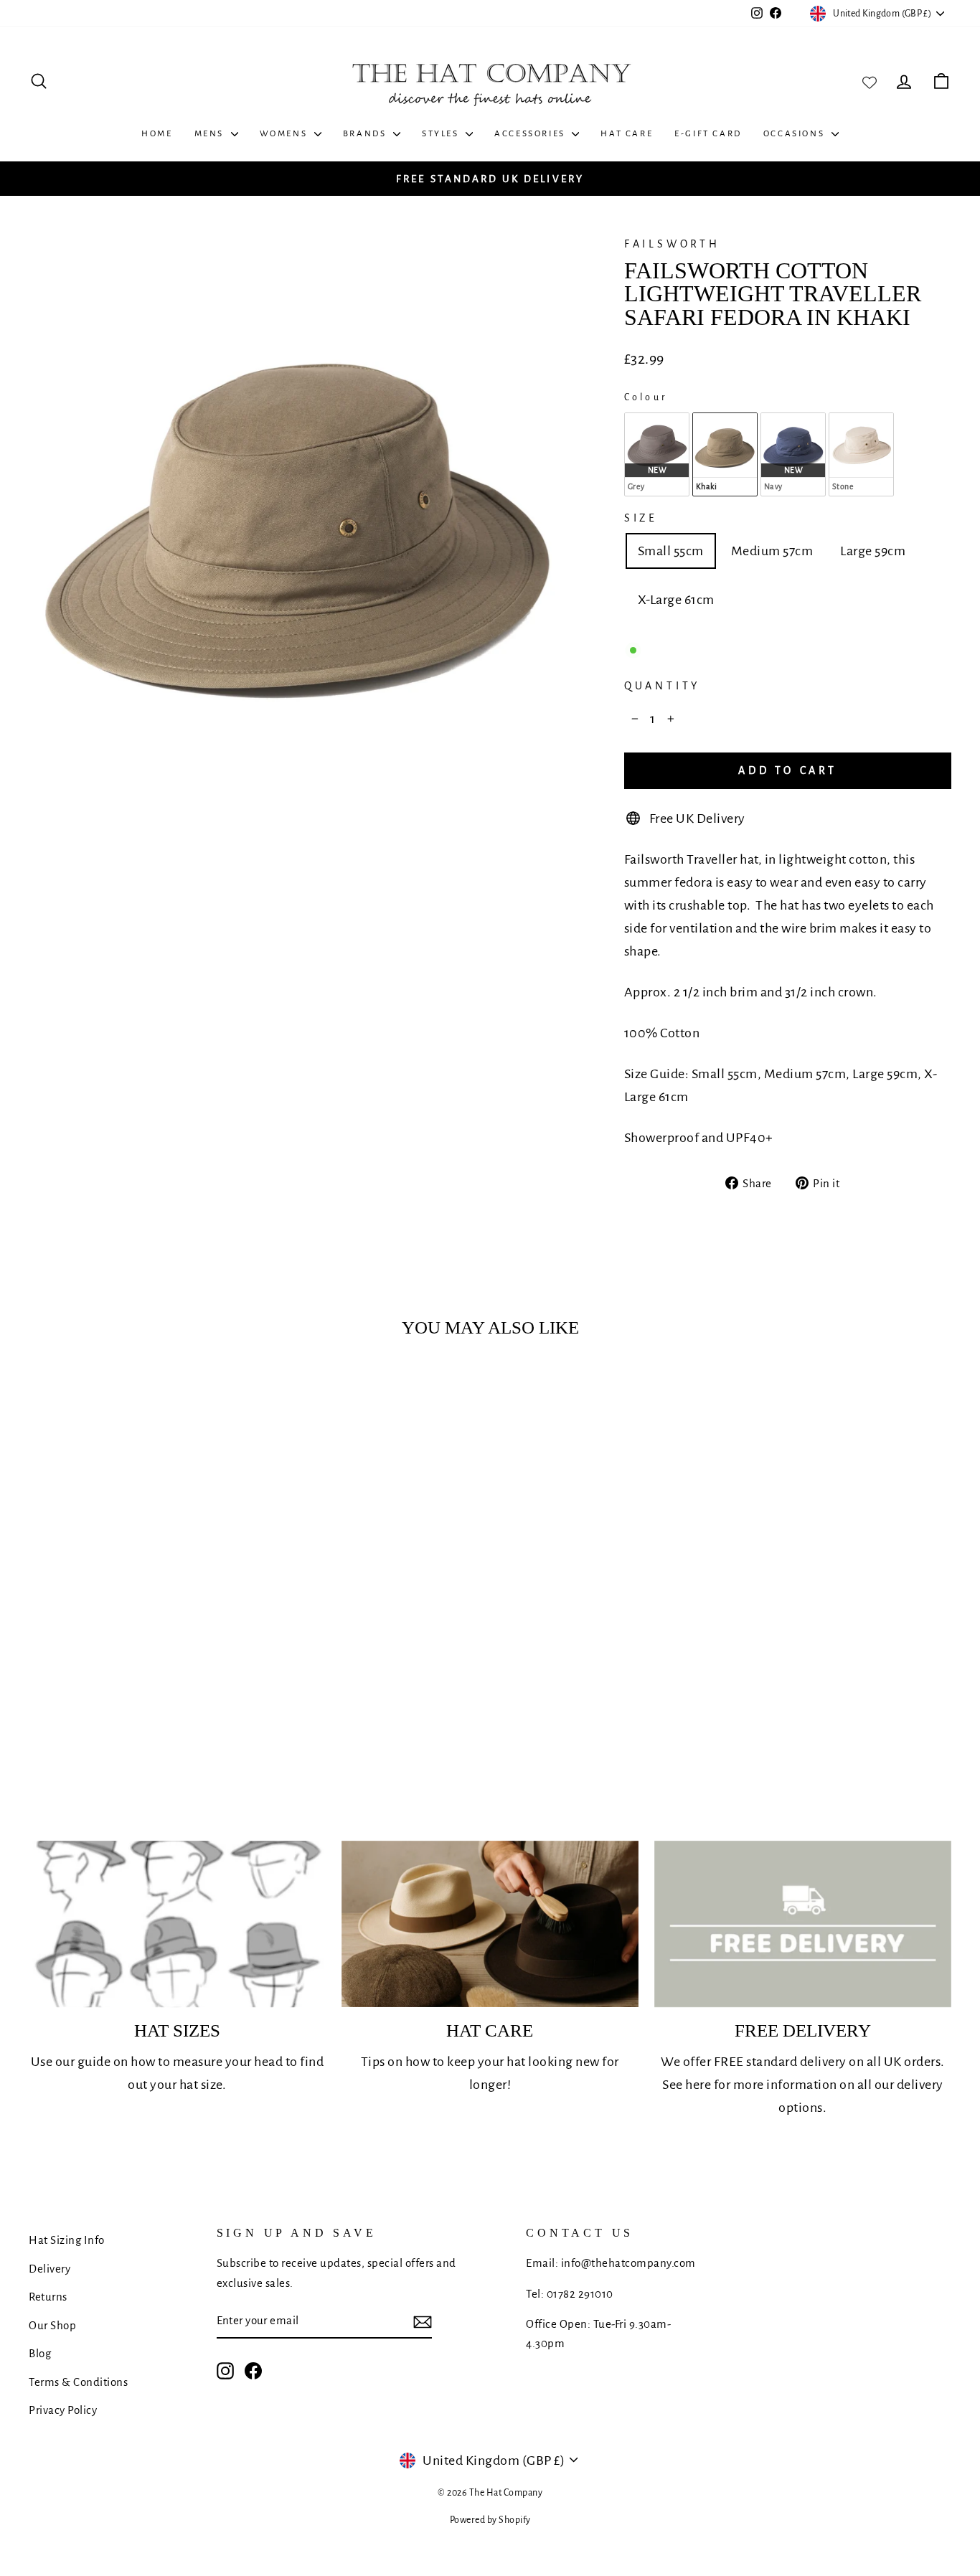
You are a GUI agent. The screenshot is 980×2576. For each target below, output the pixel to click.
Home (157, 134)
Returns (48, 2297)
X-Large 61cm (676, 600)
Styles (442, 134)
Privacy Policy (63, 2410)
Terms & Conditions (78, 2382)
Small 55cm (671, 551)
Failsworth (672, 244)
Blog (40, 2353)
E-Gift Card (708, 134)
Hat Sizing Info (67, 2240)
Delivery (50, 2269)
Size (641, 518)
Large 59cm (873, 551)
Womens (285, 134)
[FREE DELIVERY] (803, 1924)
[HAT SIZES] (177, 1924)
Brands (366, 134)
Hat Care (627, 134)
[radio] (657, 454)
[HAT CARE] (490, 1924)
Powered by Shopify (490, 2520)
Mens (211, 134)
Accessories (531, 134)
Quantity (662, 686)
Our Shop (52, 2325)
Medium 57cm (772, 551)
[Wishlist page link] (870, 81)
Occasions (796, 134)
